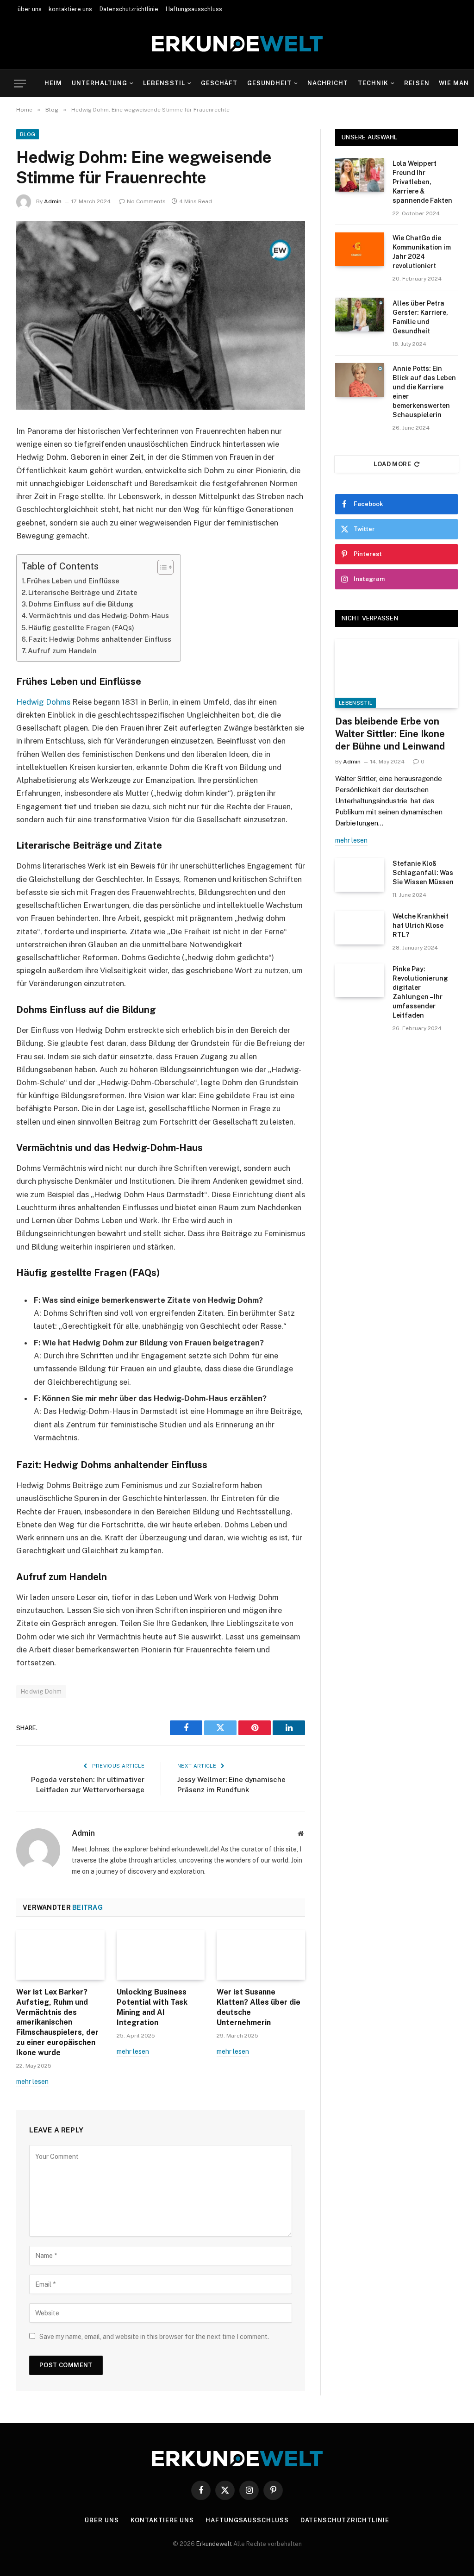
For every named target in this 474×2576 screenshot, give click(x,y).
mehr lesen (32, 2082)
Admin (53, 201)
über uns (30, 9)
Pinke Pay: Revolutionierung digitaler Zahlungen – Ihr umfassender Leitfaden (420, 992)
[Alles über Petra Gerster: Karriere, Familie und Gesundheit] (360, 315)
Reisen (417, 83)
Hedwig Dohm (41, 1691)
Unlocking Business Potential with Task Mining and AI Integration (152, 2007)
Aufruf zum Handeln (62, 651)
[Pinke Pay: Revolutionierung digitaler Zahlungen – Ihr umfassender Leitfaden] (360, 980)
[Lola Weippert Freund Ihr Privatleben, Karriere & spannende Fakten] (360, 175)
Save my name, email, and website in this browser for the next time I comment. (154, 2337)
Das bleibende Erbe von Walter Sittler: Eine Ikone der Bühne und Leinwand (390, 734)
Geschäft (219, 83)
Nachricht (328, 83)
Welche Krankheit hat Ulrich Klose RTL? (421, 925)
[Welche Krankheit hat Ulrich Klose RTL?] (360, 928)
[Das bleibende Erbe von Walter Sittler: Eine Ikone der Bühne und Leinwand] (396, 673)
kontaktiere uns (70, 9)
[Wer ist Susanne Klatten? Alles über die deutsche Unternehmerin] (261, 1955)
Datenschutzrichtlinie (129, 9)
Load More (393, 464)
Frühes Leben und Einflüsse (73, 581)
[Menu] (20, 84)
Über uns (102, 2520)
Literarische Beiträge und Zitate (83, 592)
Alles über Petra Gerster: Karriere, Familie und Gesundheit (420, 317)
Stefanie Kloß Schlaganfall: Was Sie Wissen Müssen (423, 873)
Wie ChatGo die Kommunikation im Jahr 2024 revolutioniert (422, 252)
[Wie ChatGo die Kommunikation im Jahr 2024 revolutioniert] (360, 249)
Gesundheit (269, 83)
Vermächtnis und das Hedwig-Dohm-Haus (99, 616)
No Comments (146, 201)
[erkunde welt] (237, 44)
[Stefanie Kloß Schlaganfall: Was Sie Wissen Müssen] (360, 875)
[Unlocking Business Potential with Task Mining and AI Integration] (161, 1955)
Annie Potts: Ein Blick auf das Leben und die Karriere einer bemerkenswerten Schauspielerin (424, 392)
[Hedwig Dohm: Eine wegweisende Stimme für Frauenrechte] (161, 315)
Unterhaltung (100, 83)
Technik (373, 83)
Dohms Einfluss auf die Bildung (81, 604)
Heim (53, 83)
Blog (28, 134)
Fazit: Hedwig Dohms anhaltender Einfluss (100, 639)
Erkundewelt (215, 2544)
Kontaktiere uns (162, 2520)
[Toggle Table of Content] (161, 567)
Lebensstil (164, 83)
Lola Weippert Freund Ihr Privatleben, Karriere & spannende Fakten (422, 182)
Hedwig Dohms (43, 702)
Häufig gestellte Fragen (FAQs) (81, 628)
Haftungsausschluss (194, 9)
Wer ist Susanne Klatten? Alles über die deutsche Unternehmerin (259, 2007)
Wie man (454, 83)
